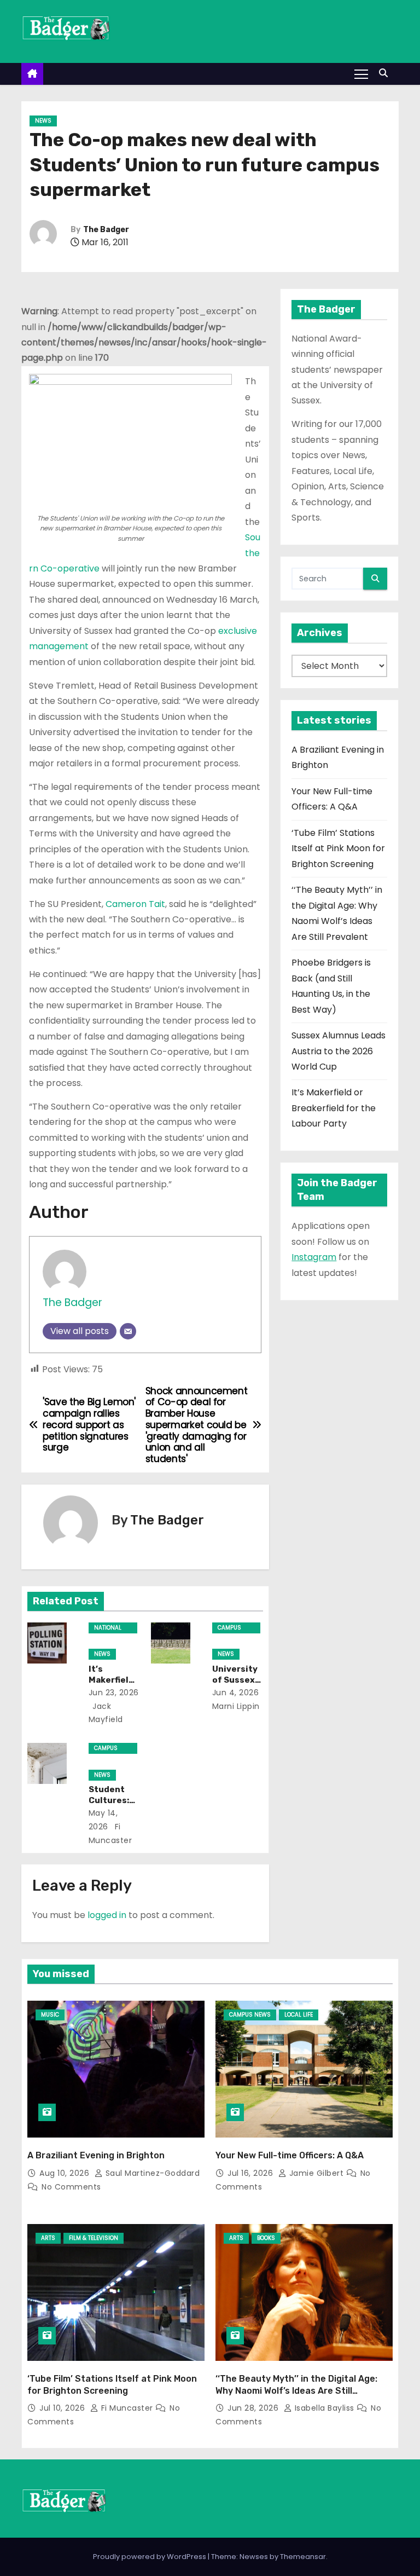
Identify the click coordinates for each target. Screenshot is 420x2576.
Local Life (299, 2015)
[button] (386, 73)
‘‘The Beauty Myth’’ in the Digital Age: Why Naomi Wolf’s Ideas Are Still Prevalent (296, 2390)
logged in (107, 1915)
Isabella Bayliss (324, 2408)
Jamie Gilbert (316, 2173)
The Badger (106, 230)
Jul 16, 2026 (252, 2173)
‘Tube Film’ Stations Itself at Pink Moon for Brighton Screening (338, 848)
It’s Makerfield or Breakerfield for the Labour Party (334, 1108)
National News (108, 1628)
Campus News (229, 1628)
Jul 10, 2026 (63, 2408)
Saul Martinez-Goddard (151, 2173)
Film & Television (94, 2238)
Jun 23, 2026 (114, 1693)
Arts (48, 2238)
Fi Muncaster (127, 2408)
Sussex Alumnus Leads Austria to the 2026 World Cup (339, 1051)
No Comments (71, 2187)
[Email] (128, 1331)
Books (266, 2238)
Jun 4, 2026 (236, 1693)
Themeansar (303, 2557)
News (43, 121)
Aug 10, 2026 (66, 2173)
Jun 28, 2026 (254, 2408)
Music (50, 2015)
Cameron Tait (135, 904)
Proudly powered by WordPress (150, 2557)
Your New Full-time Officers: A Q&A (290, 2155)
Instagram (314, 1257)
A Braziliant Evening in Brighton (96, 2155)
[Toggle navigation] (361, 73)
